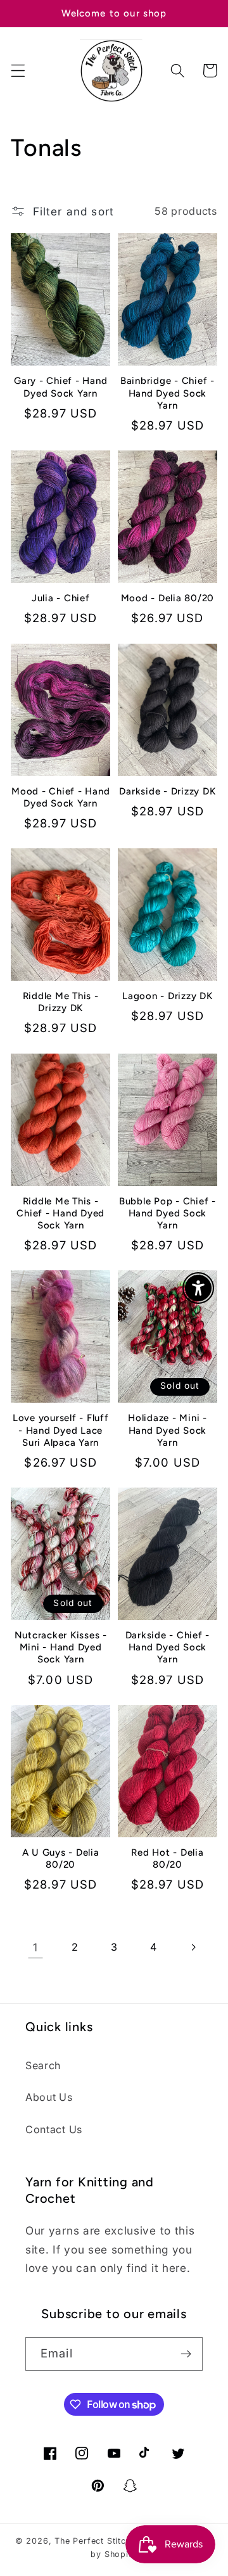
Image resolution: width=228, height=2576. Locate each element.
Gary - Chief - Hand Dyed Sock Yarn (60, 387)
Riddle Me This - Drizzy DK (61, 1002)
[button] (18, 71)
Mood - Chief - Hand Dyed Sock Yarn (60, 797)
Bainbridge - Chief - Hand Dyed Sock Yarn (168, 393)
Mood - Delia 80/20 (168, 598)
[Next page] (193, 1947)
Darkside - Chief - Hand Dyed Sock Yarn (168, 1647)
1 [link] (35, 1947)
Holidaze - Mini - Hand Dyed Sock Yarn (168, 1430)
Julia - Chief (61, 598)
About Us (49, 2097)
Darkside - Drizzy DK (167, 791)
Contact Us (54, 2129)
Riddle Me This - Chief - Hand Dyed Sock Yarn (60, 1213)
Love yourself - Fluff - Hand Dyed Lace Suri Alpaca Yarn (61, 1430)
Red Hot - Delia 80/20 (167, 1859)
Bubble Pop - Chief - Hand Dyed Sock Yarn (168, 1213)
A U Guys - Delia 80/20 (61, 1859)
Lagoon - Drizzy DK (168, 996)
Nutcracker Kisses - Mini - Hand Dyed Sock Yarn (61, 1647)
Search (43, 2065)
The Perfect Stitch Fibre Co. (114, 2541)
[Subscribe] (186, 2354)
